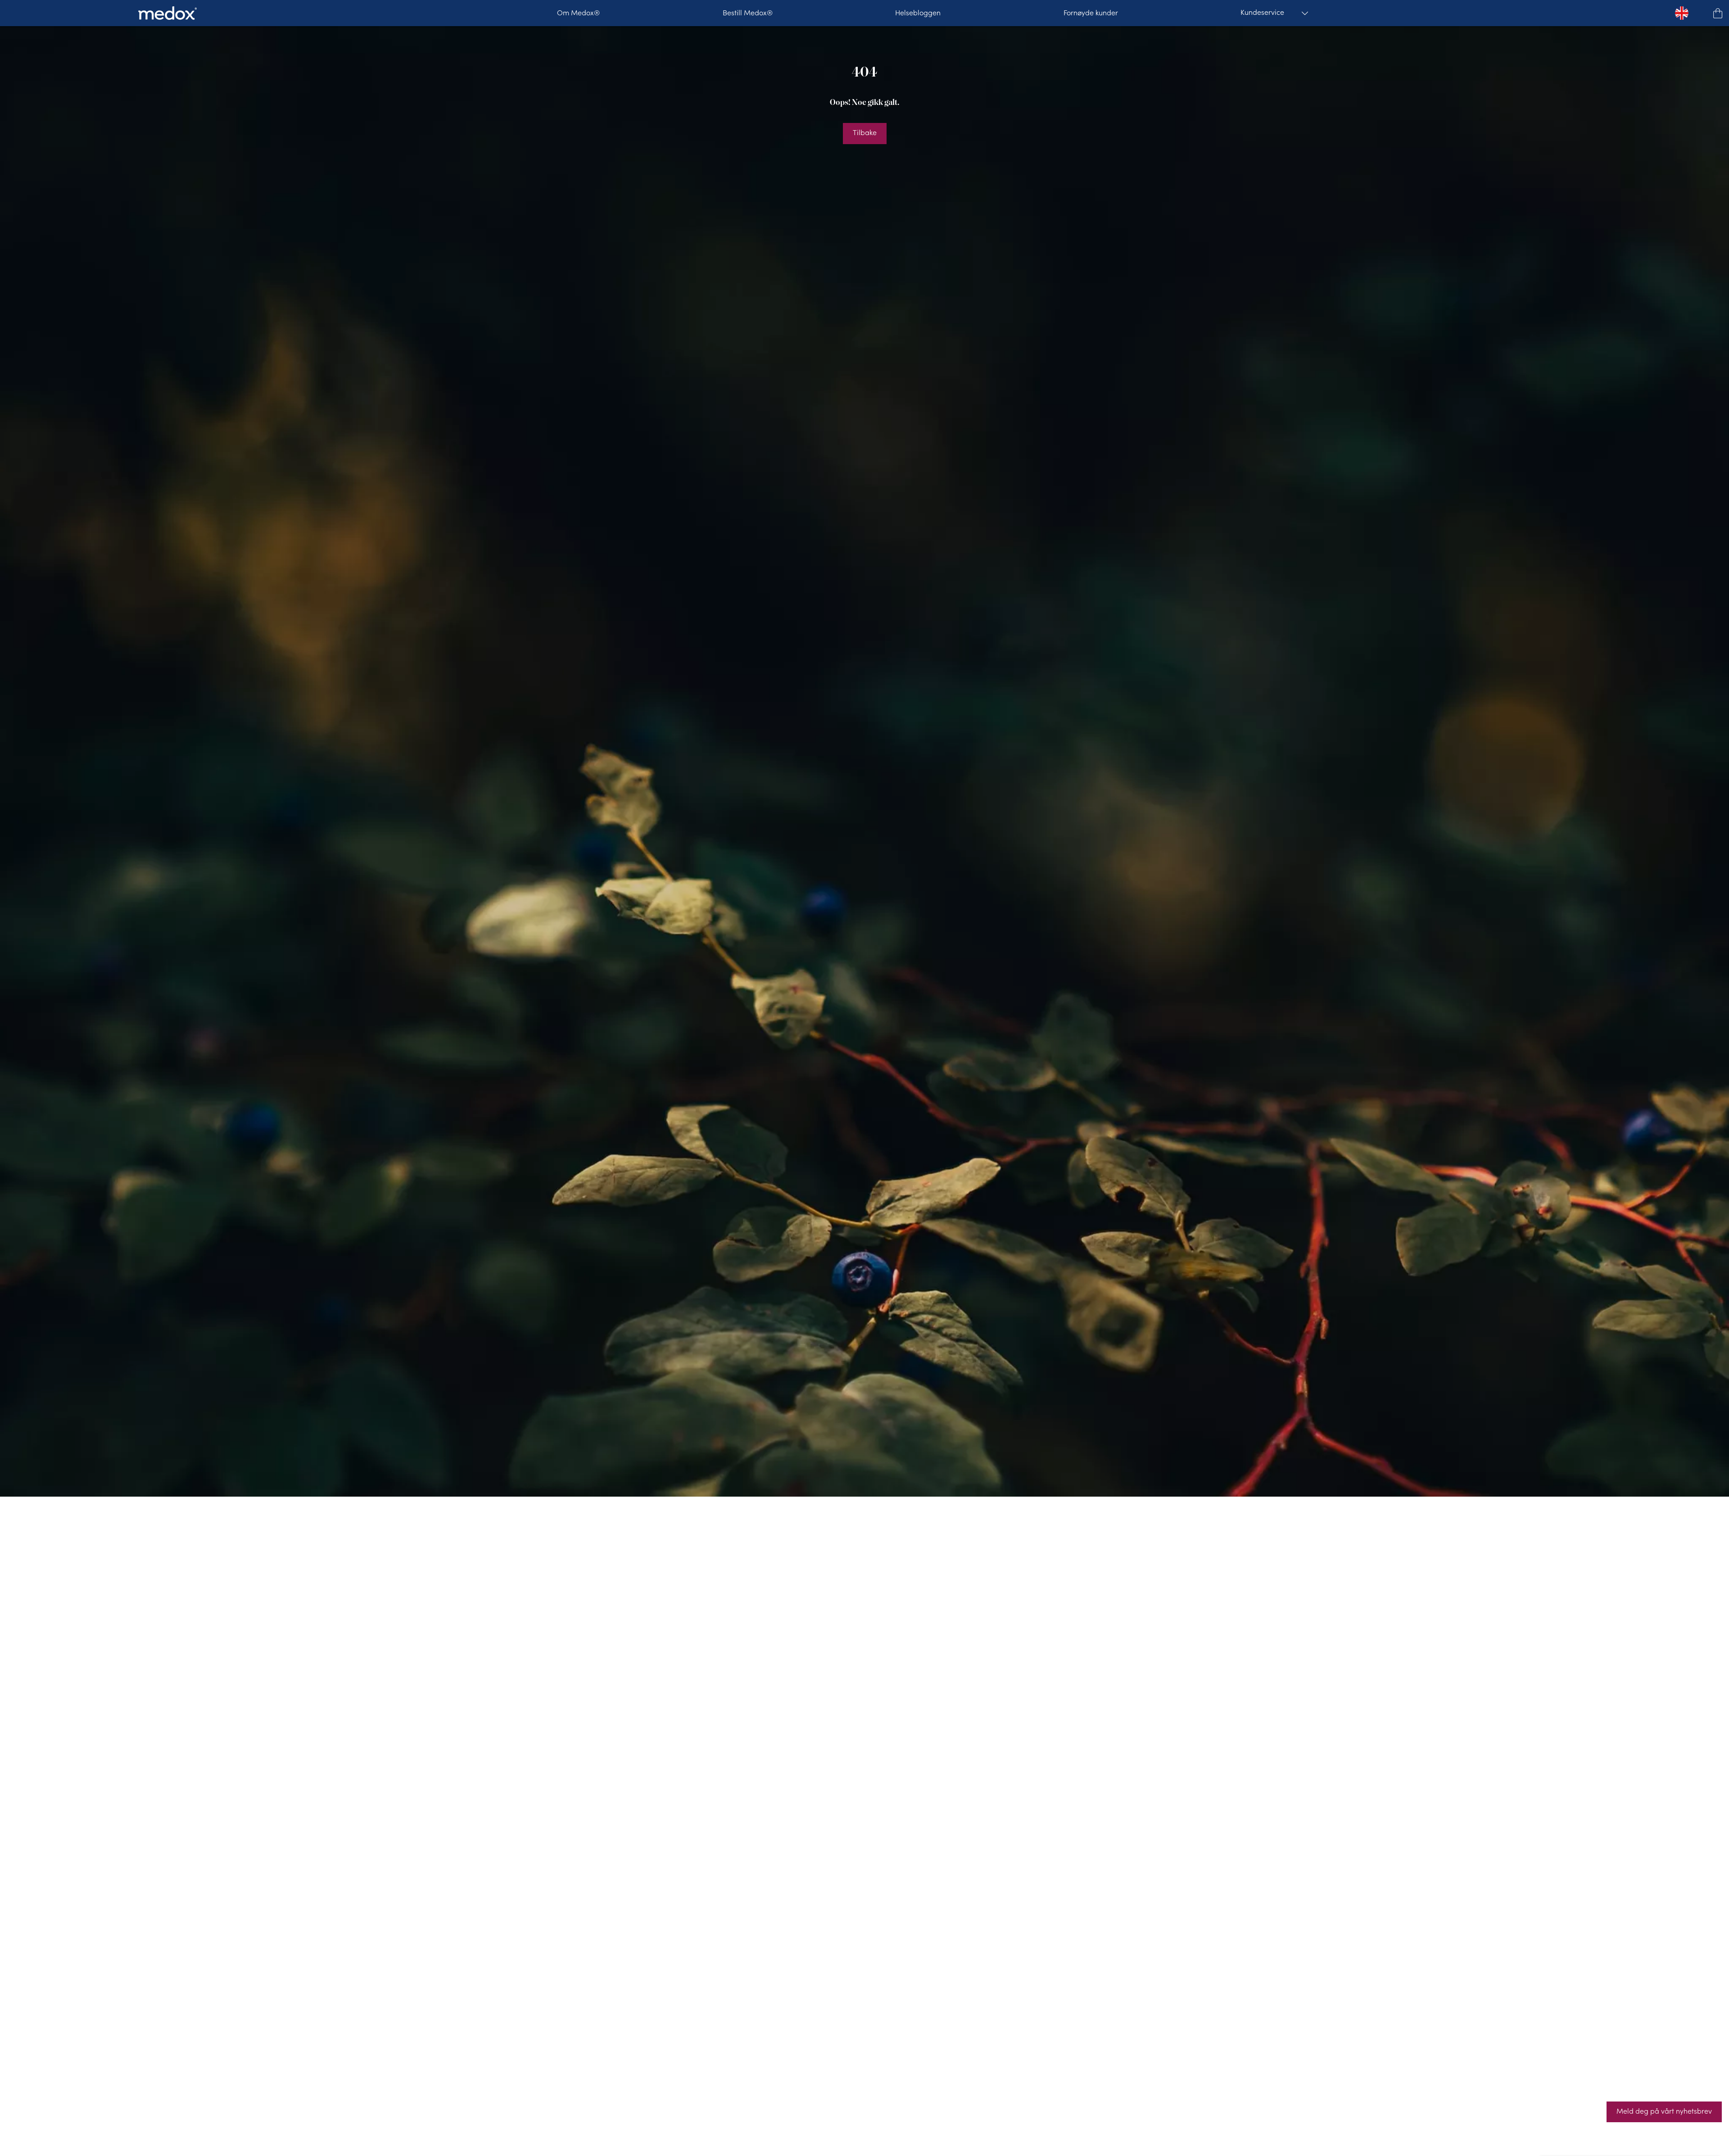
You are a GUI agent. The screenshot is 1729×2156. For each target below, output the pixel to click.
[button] (1718, 13)
